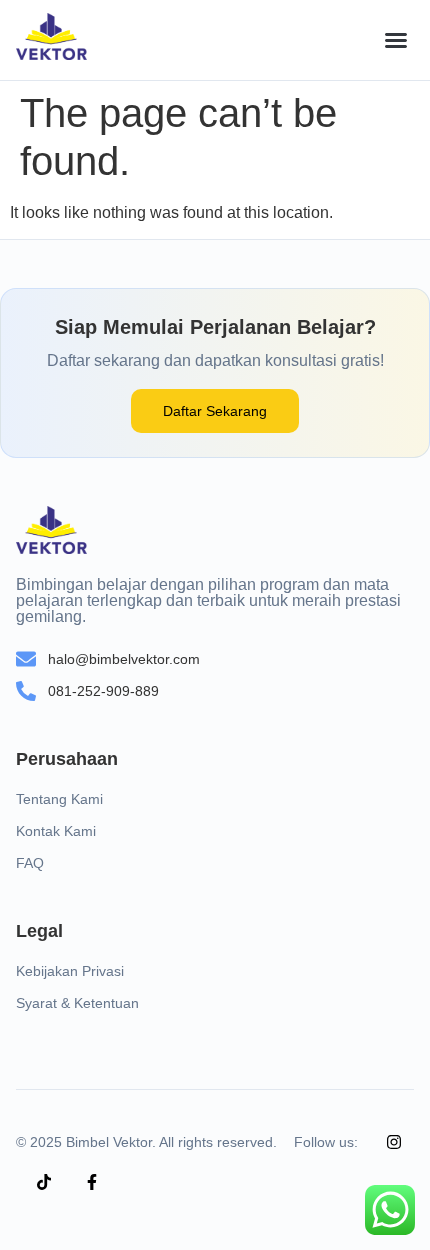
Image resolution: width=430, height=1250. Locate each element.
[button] (396, 40)
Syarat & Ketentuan (77, 1003)
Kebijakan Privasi (70, 971)
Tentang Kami (59, 799)
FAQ (30, 863)
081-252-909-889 (103, 691)
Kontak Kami (56, 831)
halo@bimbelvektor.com (124, 659)
